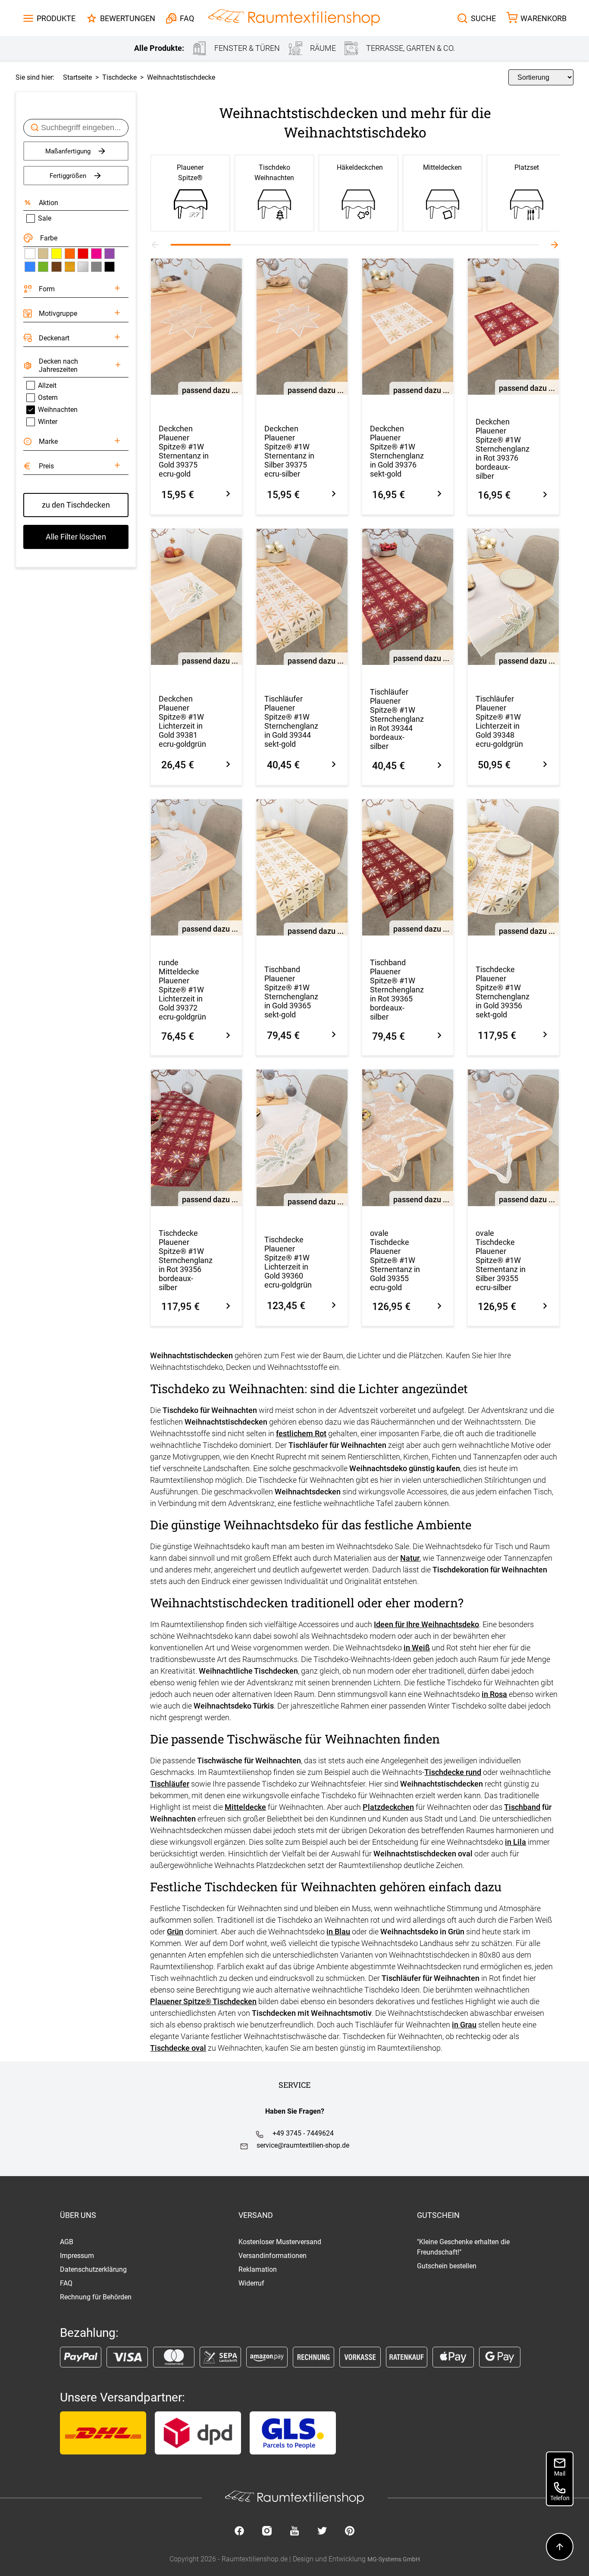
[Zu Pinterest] (350, 2532)
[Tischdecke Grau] (96, 267)
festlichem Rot (301, 1433)
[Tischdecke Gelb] (56, 253)
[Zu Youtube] (294, 2532)
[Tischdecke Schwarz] (110, 267)
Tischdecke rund (453, 1772)
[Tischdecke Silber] (83, 267)
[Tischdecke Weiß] (30, 253)
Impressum (77, 2256)
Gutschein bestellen (447, 2266)
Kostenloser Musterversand (280, 2242)
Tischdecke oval (178, 2048)
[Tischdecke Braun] (56, 267)
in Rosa (494, 1694)
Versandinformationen (273, 2256)
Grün (175, 1932)
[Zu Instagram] (267, 2532)
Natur (410, 1558)
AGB (67, 2242)
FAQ (66, 2283)
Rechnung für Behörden (96, 2297)
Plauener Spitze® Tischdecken (203, 2001)
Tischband (522, 1807)
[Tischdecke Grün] (43, 267)
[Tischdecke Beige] (43, 253)
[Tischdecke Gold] (70, 267)
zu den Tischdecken (76, 505)
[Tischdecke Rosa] (96, 253)
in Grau (464, 2025)
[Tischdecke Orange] (70, 253)
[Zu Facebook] (239, 2532)
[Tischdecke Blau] (30, 267)
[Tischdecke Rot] (83, 253)
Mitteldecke (245, 1807)
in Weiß (417, 1648)
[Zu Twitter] (322, 2532)
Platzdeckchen (388, 1807)
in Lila (515, 1842)
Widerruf (251, 2283)
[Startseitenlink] (294, 18)
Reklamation (258, 2269)
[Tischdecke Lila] (110, 253)
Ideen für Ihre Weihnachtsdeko (426, 1624)
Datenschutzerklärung (93, 2269)
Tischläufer (170, 1784)
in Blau (338, 1932)
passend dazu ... (210, 390)
